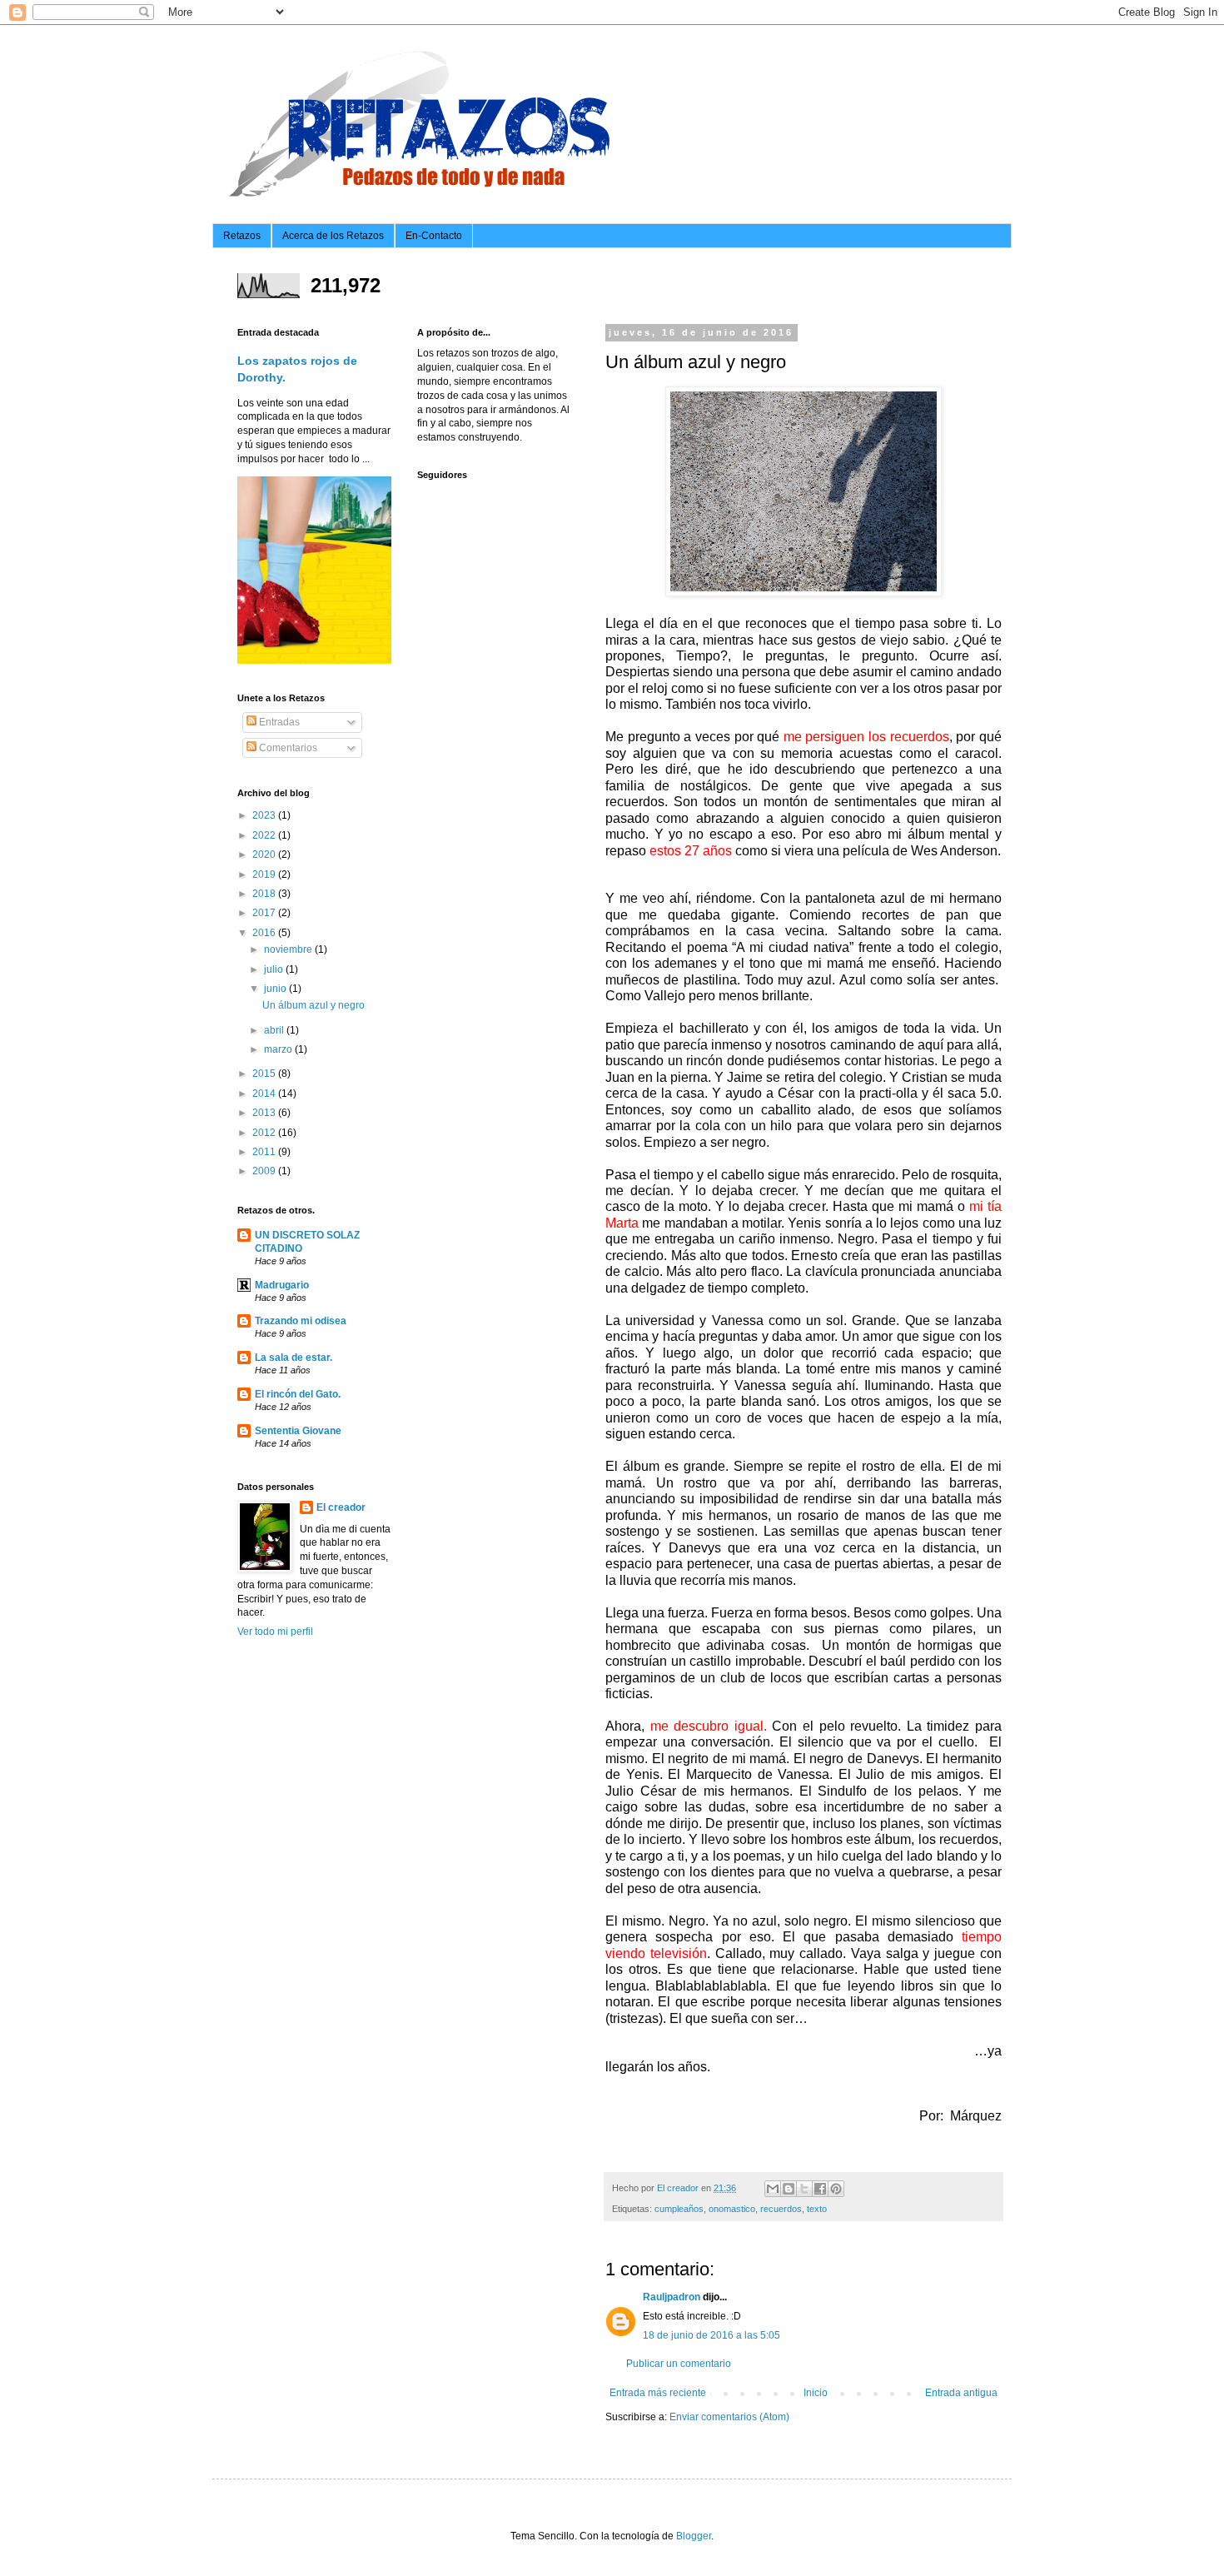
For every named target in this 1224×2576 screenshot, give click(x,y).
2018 (265, 894)
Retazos (242, 236)
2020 (265, 855)
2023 (265, 815)
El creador (341, 1507)
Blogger (694, 2536)
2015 (265, 1074)
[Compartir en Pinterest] (836, 2189)
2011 (265, 1152)
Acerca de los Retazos (333, 236)
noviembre (289, 949)
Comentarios (287, 748)
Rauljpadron (672, 2297)
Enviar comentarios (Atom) (729, 2417)
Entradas (278, 722)
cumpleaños (679, 2209)
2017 (265, 913)
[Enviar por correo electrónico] (773, 2189)
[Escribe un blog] (789, 2189)
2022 (265, 835)
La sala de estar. (294, 1358)
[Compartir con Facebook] (820, 2189)
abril (275, 1030)
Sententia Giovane (298, 1431)
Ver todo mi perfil (275, 1632)
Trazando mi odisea (301, 1321)
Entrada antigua (961, 2393)
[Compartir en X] (804, 2189)
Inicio (816, 2393)
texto (817, 2209)
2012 (265, 1133)
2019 (265, 874)
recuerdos (781, 2209)
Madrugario (282, 1285)
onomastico (732, 2209)
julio (275, 969)
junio (276, 989)
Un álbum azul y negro (313, 1005)
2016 (265, 933)
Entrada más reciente (658, 2393)
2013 (265, 1113)
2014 (265, 1094)
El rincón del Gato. (298, 1394)
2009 (265, 1171)
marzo (279, 1049)
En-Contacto (434, 236)
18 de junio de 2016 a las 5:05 (712, 2335)
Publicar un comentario (679, 2364)
